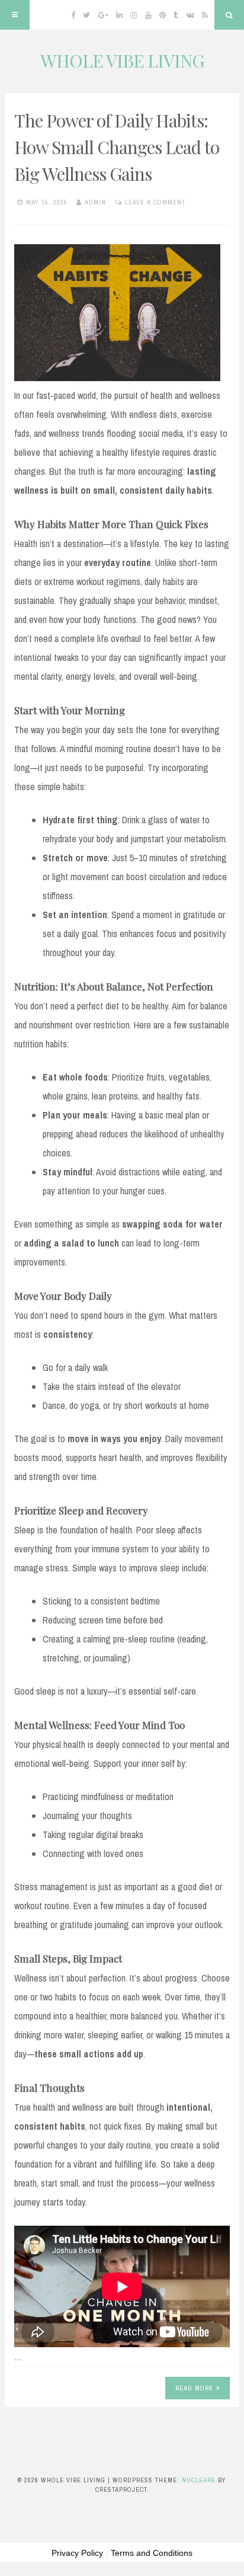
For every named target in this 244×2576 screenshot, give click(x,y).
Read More (194, 2388)
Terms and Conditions (152, 2553)
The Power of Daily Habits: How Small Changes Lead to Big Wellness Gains (117, 147)
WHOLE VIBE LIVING (122, 60)
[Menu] (15, 15)
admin (95, 202)
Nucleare (199, 2480)
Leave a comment (155, 202)
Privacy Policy (77, 2553)
